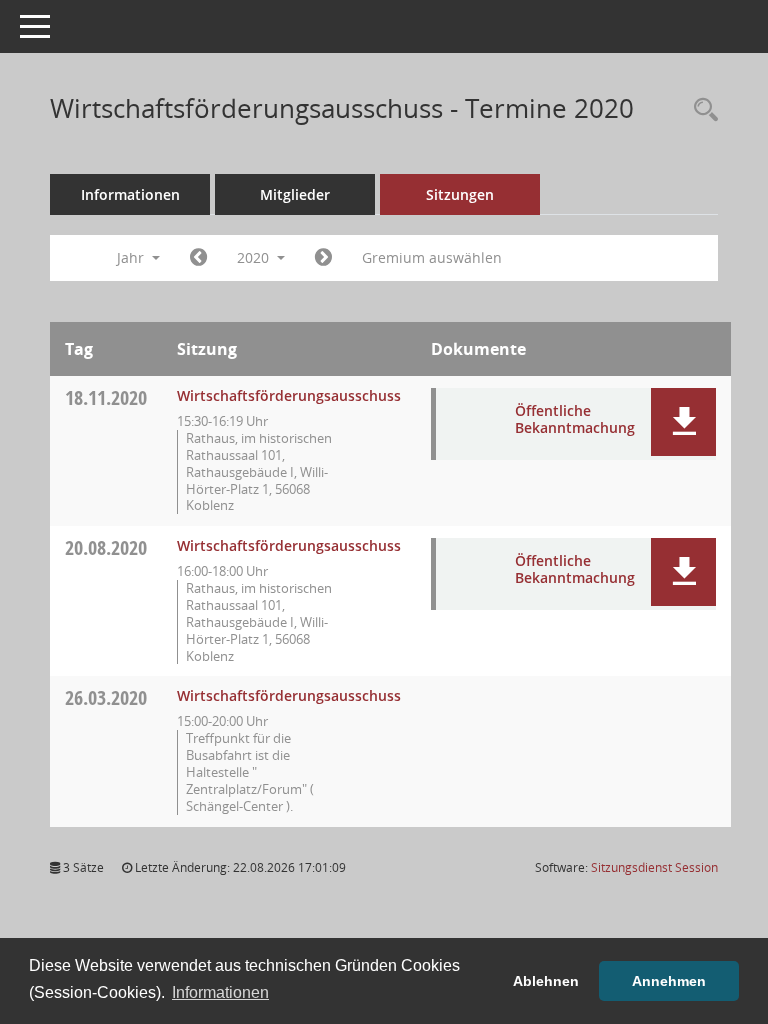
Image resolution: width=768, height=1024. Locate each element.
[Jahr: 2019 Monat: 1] (198, 258)
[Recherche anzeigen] (701, 110)
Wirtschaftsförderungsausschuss (289, 395)
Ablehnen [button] (546, 981)
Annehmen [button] (669, 981)
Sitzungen (460, 194)
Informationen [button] (220, 992)
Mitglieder (295, 194)
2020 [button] (255, 257)
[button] (683, 422)
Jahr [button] (132, 257)
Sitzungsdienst (654, 867)
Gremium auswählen (432, 257)
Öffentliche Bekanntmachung (575, 419)
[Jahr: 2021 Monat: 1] (323, 258)
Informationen (130, 194)
